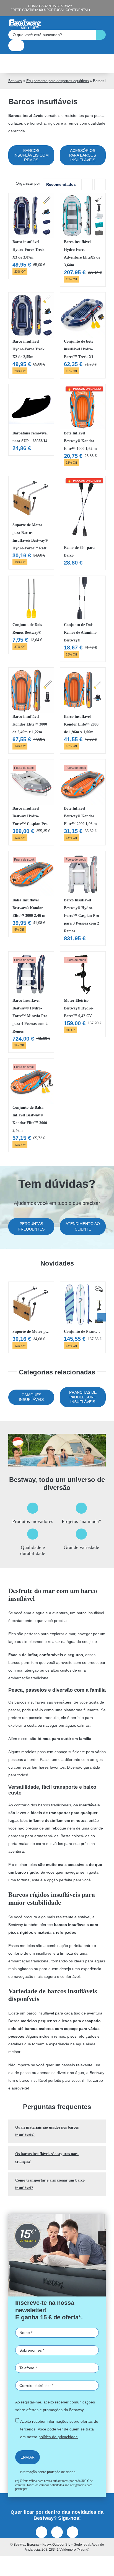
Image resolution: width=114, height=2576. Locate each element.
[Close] (104, 1191)
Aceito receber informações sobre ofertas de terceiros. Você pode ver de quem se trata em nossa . (55, 1317)
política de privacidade (46, 1325)
